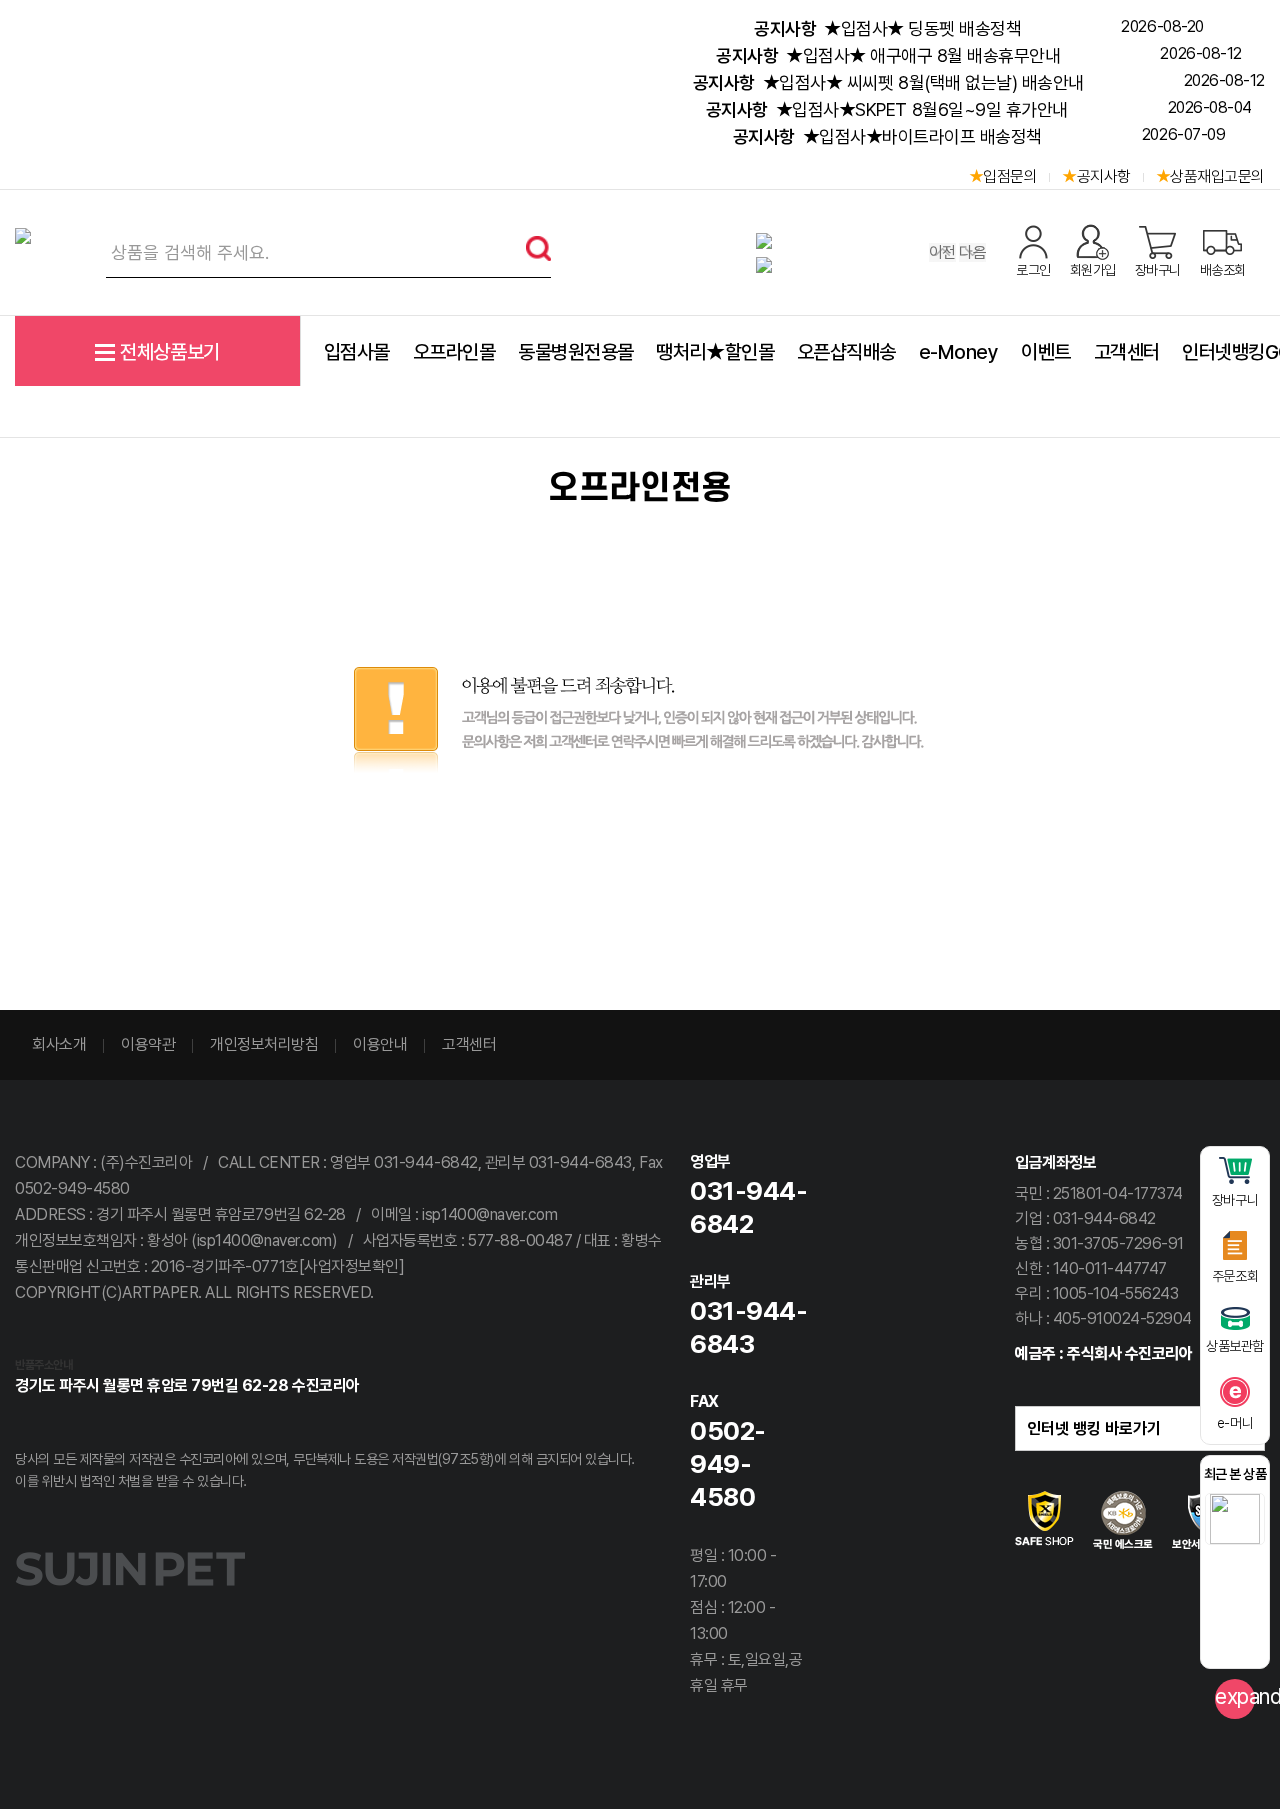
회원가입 (1093, 270)
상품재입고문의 (1217, 176)
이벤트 (1046, 352)
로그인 (1033, 270)
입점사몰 (357, 352)
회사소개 (59, 1044)
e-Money (959, 352)
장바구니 (1158, 270)
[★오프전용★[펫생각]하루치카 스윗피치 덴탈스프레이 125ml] (1235, 1519)
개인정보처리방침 (264, 1044)
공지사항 (1104, 176)
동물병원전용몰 (576, 352)
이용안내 (380, 1044)
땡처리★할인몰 (715, 352)
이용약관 (148, 1044)
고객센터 (1127, 352)
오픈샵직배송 (846, 352)
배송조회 (1223, 270)
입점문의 (1010, 176)
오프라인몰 (454, 352)
